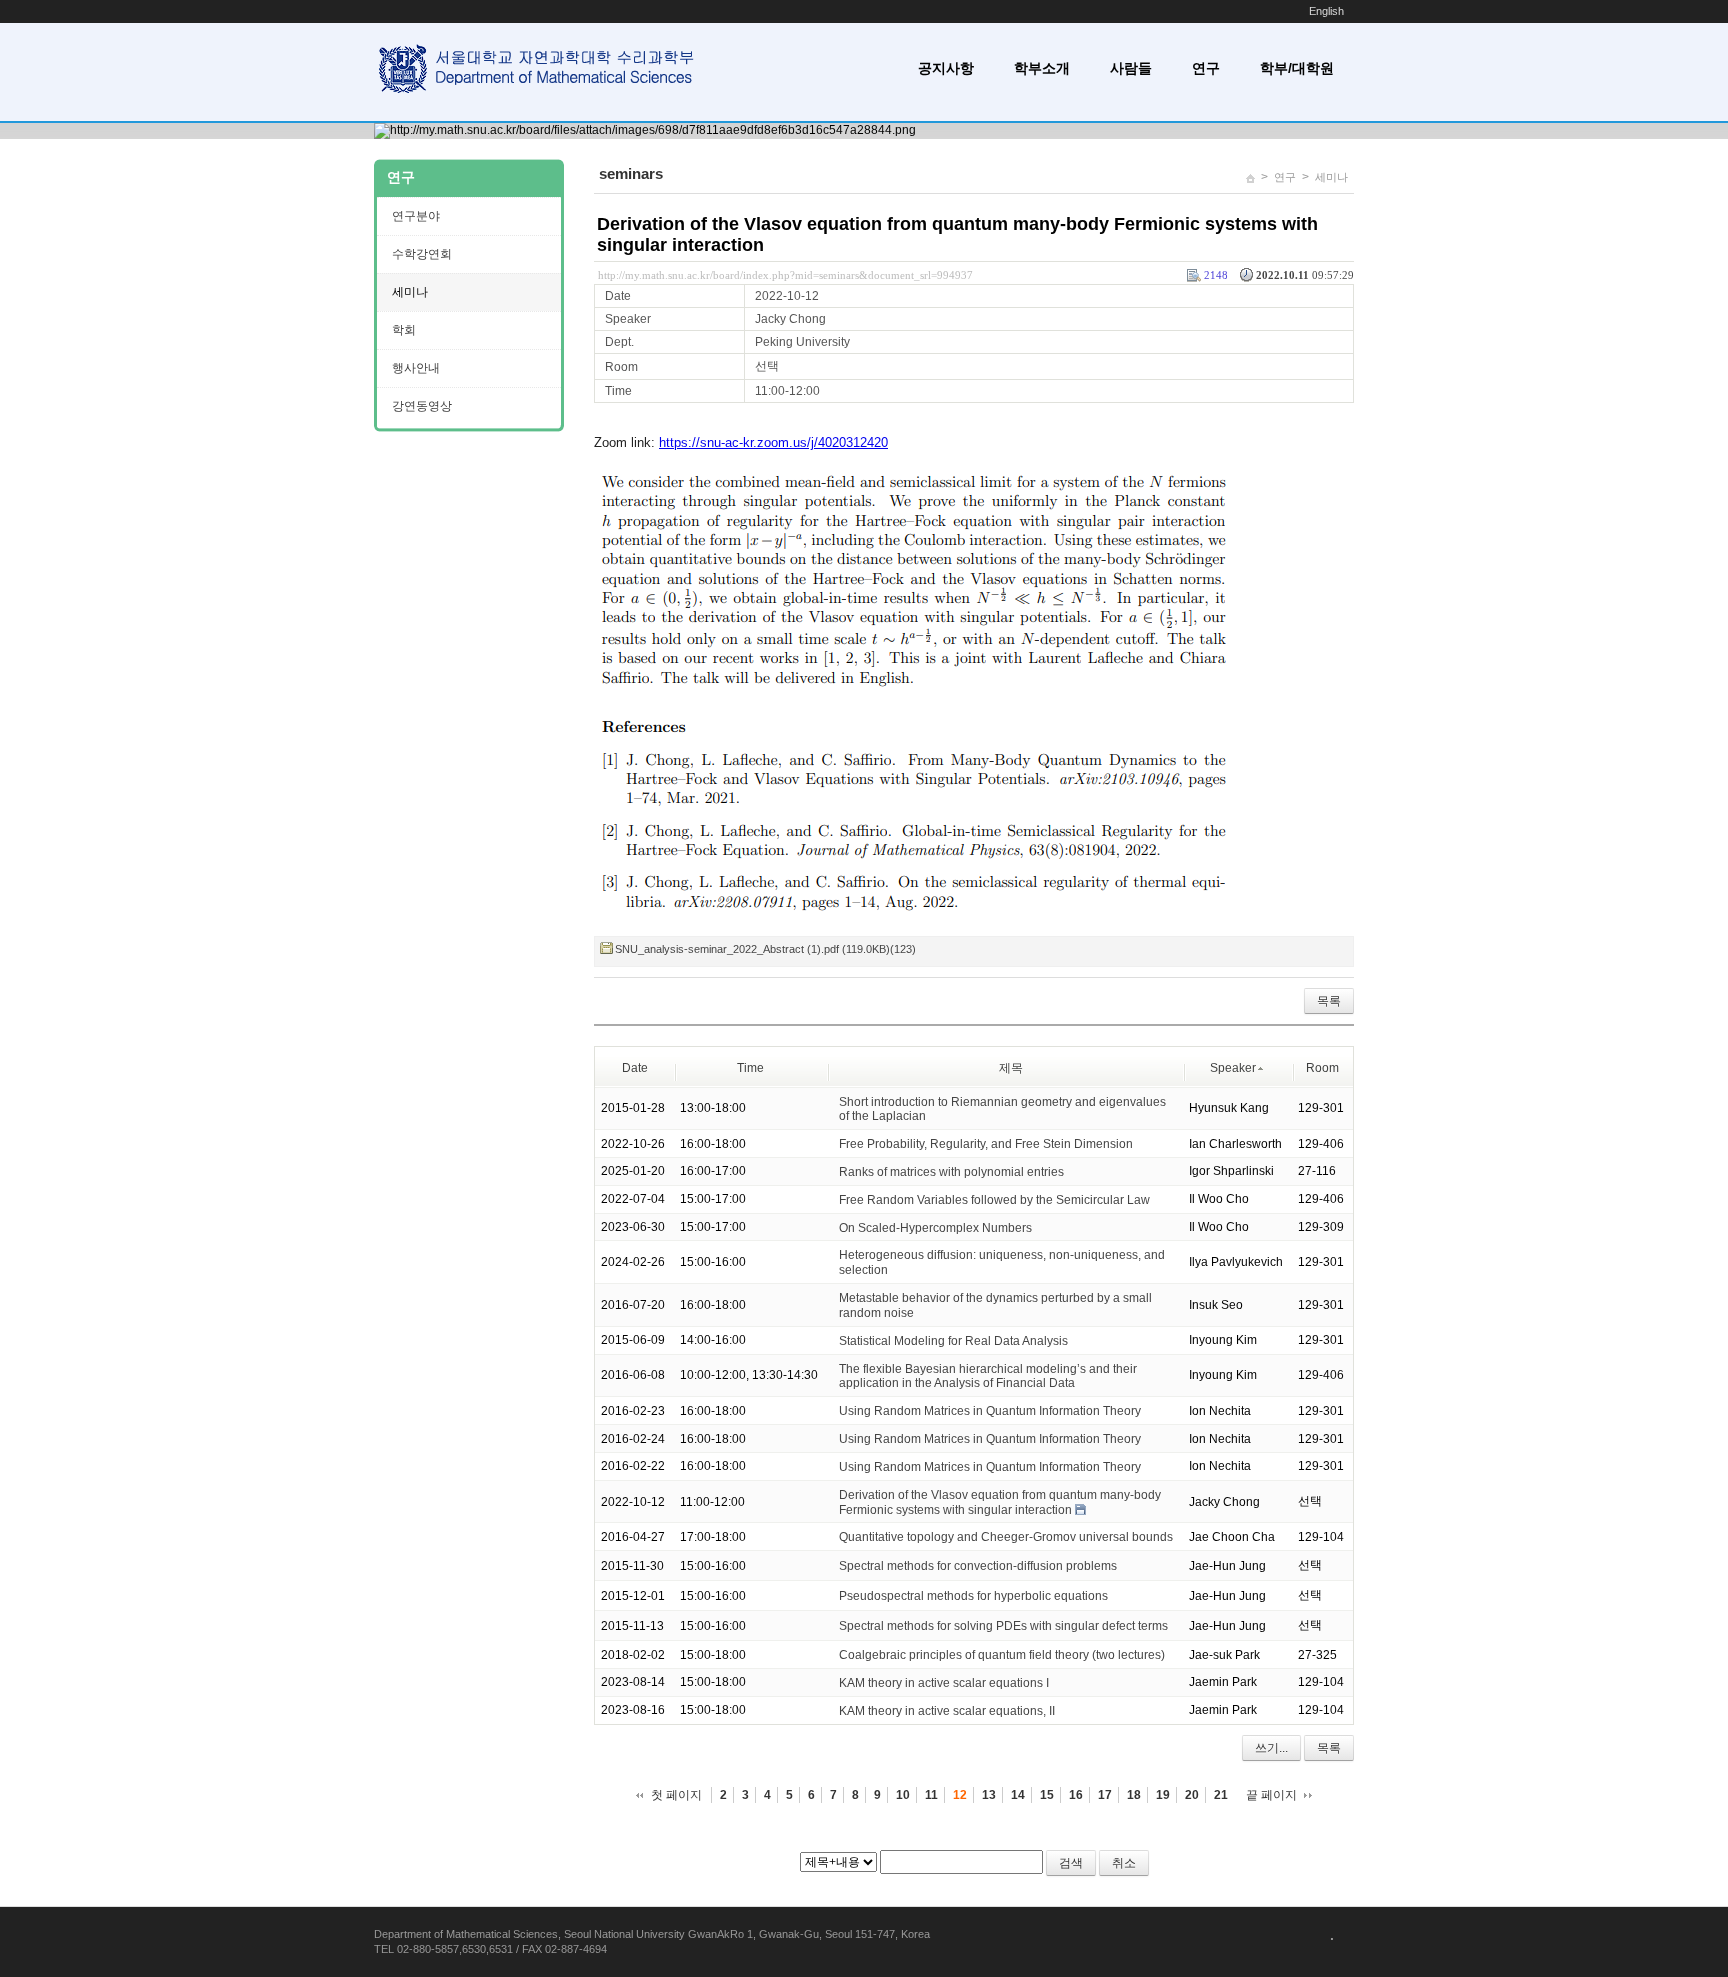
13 (989, 1795)
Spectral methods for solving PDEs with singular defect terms (1003, 1626)
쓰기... (1271, 1748)
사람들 (1131, 68)
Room (1322, 1068)
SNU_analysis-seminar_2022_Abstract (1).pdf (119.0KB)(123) (765, 949)
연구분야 (416, 216)
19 (1163, 1795)
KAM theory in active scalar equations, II (947, 1711)
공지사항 (946, 68)
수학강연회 (422, 254)
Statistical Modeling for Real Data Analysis (953, 1341)
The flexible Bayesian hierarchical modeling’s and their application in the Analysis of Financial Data (988, 1375)
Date (635, 1068)
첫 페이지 (676, 1795)
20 (1192, 1795)
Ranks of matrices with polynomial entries (951, 1172)
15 (1047, 1795)
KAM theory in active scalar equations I (944, 1683)
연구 (1206, 68)
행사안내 (416, 368)
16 (1076, 1795)
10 (903, 1795)
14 (1018, 1795)
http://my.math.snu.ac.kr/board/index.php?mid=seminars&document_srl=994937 (785, 275)
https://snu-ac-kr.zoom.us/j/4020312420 (773, 442)
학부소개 (1042, 68)
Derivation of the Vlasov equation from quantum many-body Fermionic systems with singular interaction (1000, 1502)
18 (1134, 1795)
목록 (1329, 1001)
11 (931, 1795)
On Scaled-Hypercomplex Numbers (935, 1227)
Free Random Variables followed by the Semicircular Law (994, 1200)
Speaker (1233, 1068)
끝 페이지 (1271, 1795)
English (1326, 11)
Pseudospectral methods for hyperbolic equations (973, 1596)
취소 (1124, 1863)
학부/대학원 (1297, 68)
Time (750, 1068)
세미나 (1331, 177)
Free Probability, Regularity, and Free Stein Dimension (986, 1144)
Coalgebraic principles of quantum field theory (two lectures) (1002, 1655)
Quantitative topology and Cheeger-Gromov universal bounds (1006, 1537)
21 (1221, 1795)
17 (1105, 1795)
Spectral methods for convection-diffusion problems (978, 1566)
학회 (404, 330)
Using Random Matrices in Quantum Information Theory (990, 1411)
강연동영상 (422, 406)
